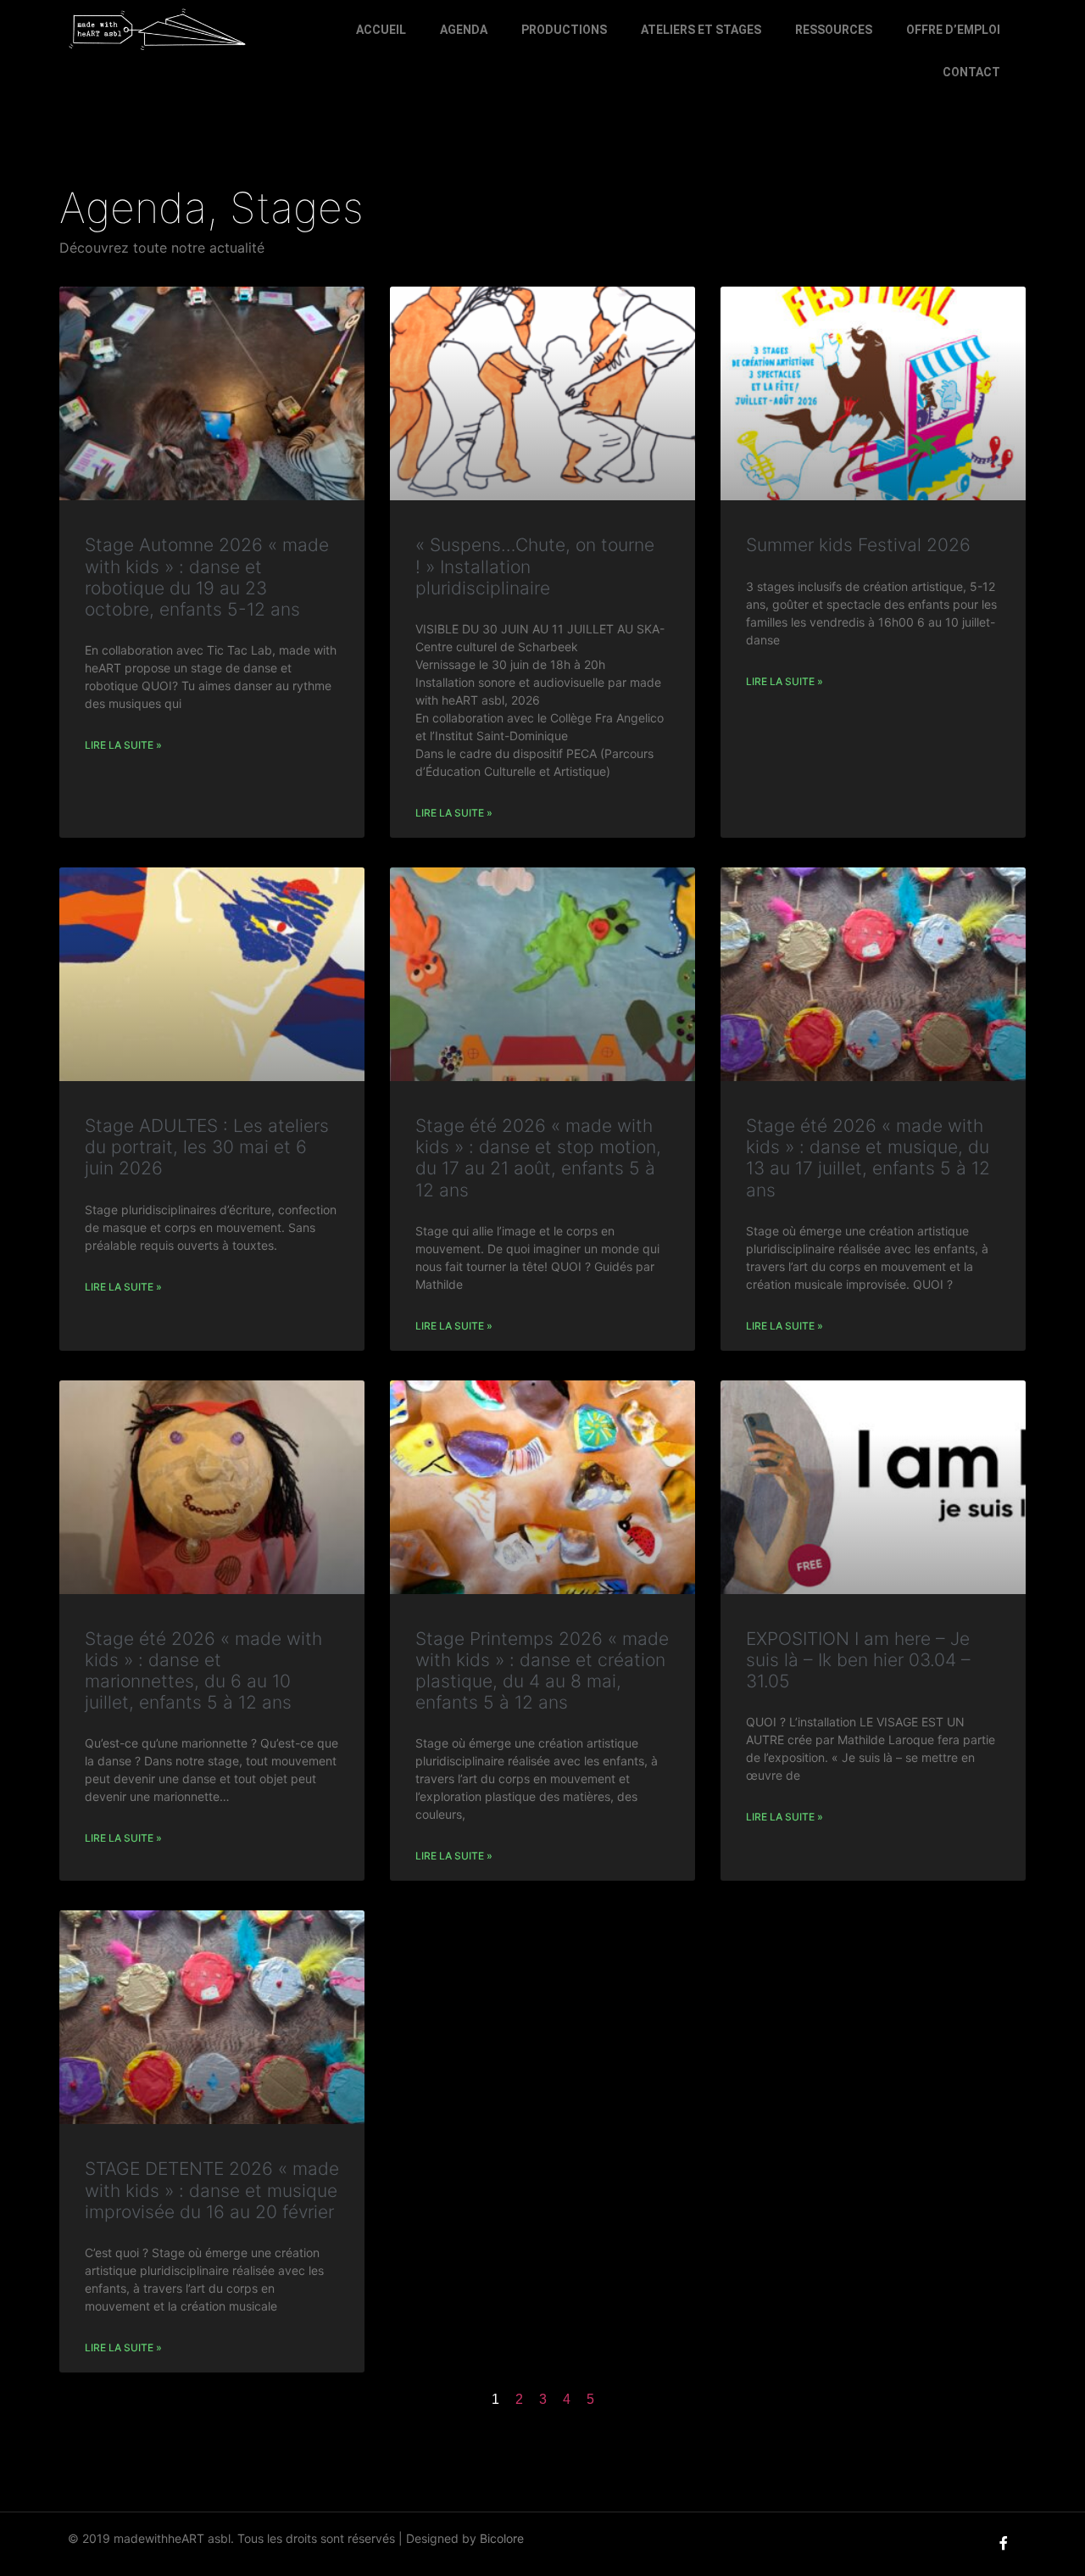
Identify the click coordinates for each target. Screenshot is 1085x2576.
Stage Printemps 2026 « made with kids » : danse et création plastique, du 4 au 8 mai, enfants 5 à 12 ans (542, 1671)
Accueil (381, 30)
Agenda (464, 30)
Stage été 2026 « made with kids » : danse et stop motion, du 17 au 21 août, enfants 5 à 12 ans (538, 1158)
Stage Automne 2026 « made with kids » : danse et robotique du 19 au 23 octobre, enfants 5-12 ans (207, 577)
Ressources (834, 30)
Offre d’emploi (953, 30)
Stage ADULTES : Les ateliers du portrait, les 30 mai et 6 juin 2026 (207, 1147)
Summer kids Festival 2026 (858, 545)
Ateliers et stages (701, 30)
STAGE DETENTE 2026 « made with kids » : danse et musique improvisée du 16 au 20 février (212, 2190)
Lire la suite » (123, 745)
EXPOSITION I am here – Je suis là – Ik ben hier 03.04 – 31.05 (858, 1660)
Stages (297, 208)
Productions (564, 30)
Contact (971, 72)
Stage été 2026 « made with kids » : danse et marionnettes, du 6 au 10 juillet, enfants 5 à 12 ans (203, 1671)
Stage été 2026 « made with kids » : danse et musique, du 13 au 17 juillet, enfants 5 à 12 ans (868, 1158)
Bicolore (502, 2538)
